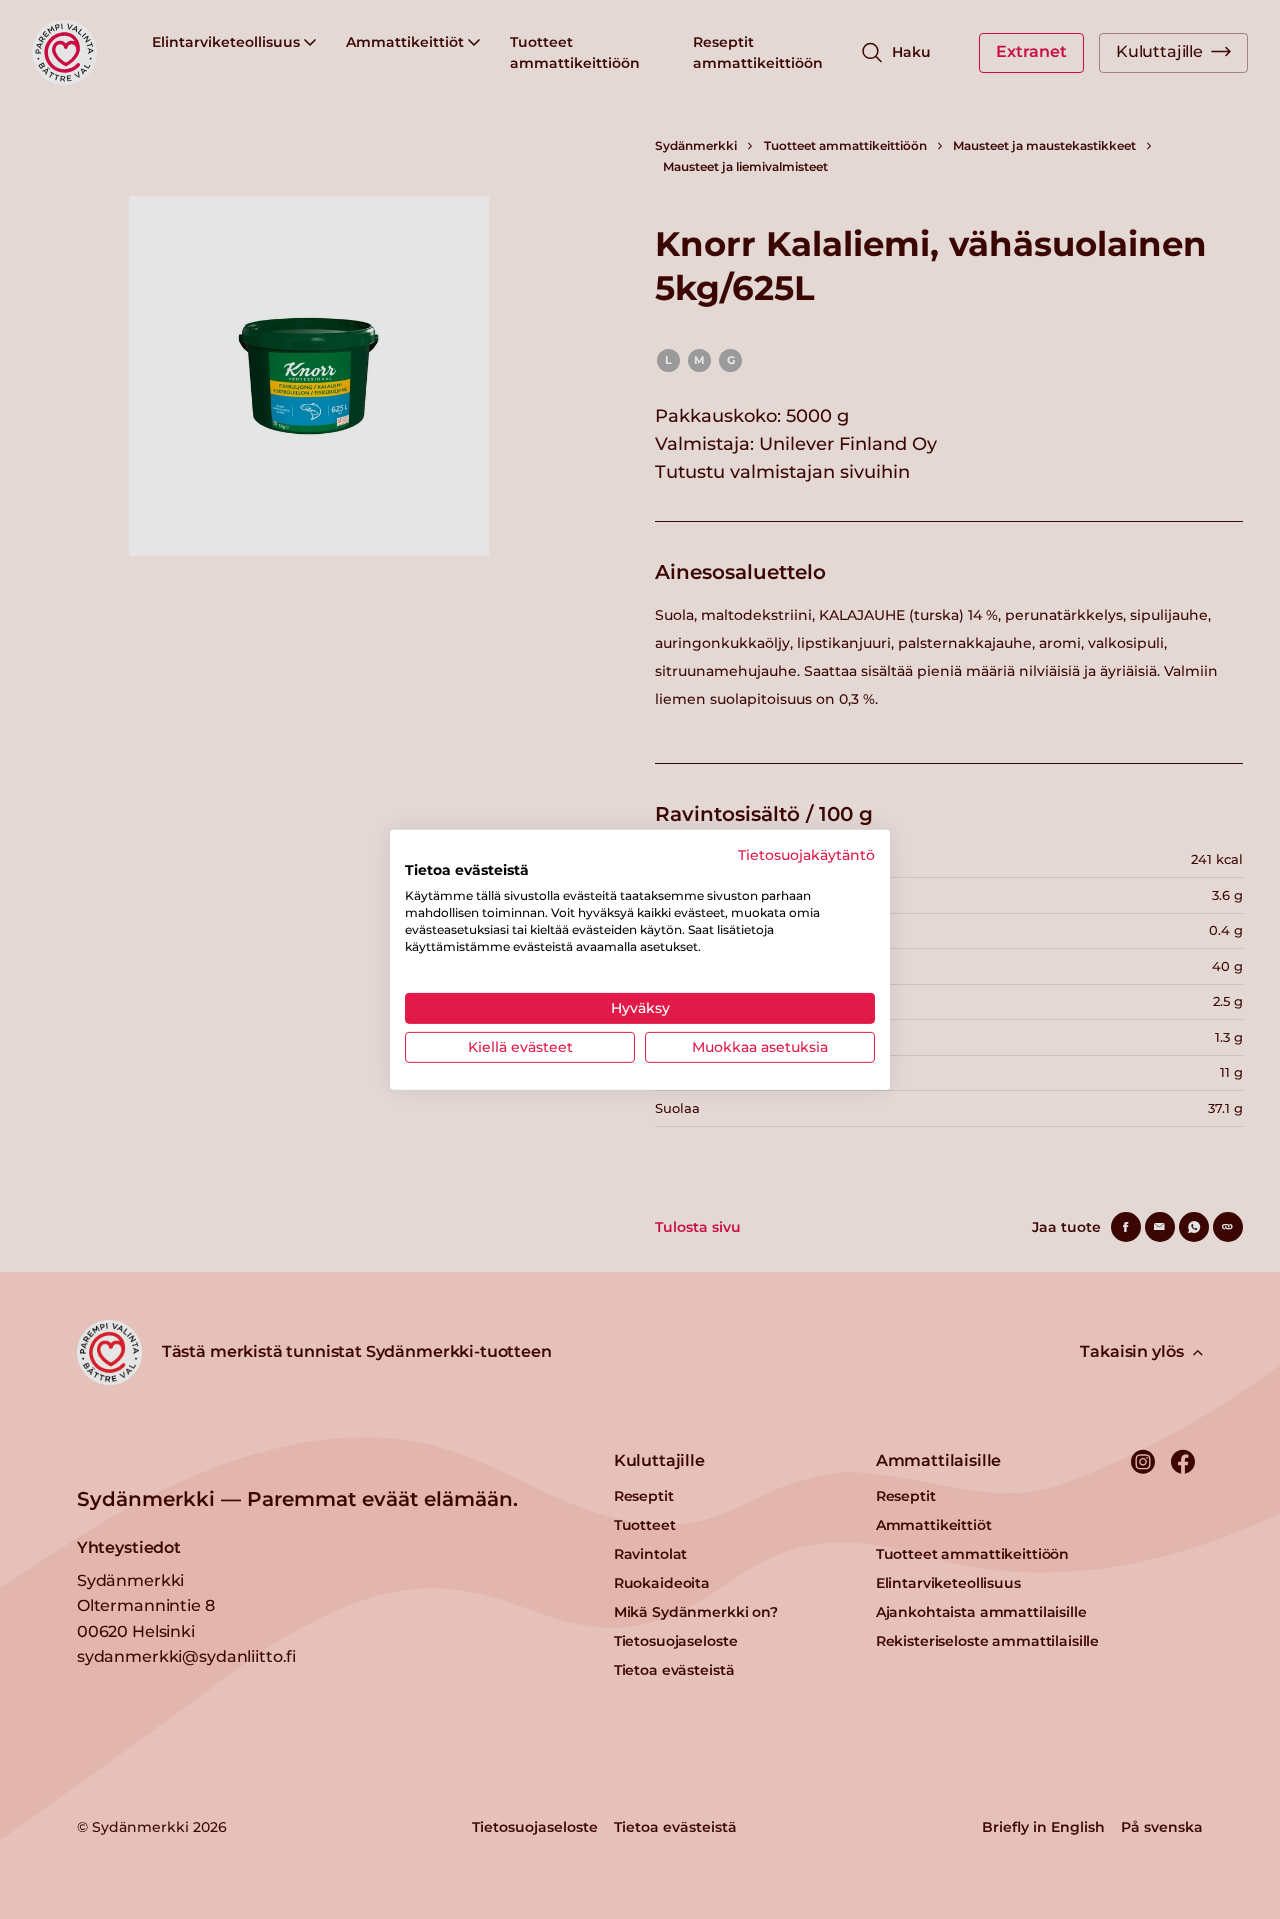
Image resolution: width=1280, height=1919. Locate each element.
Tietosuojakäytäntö (806, 854)
